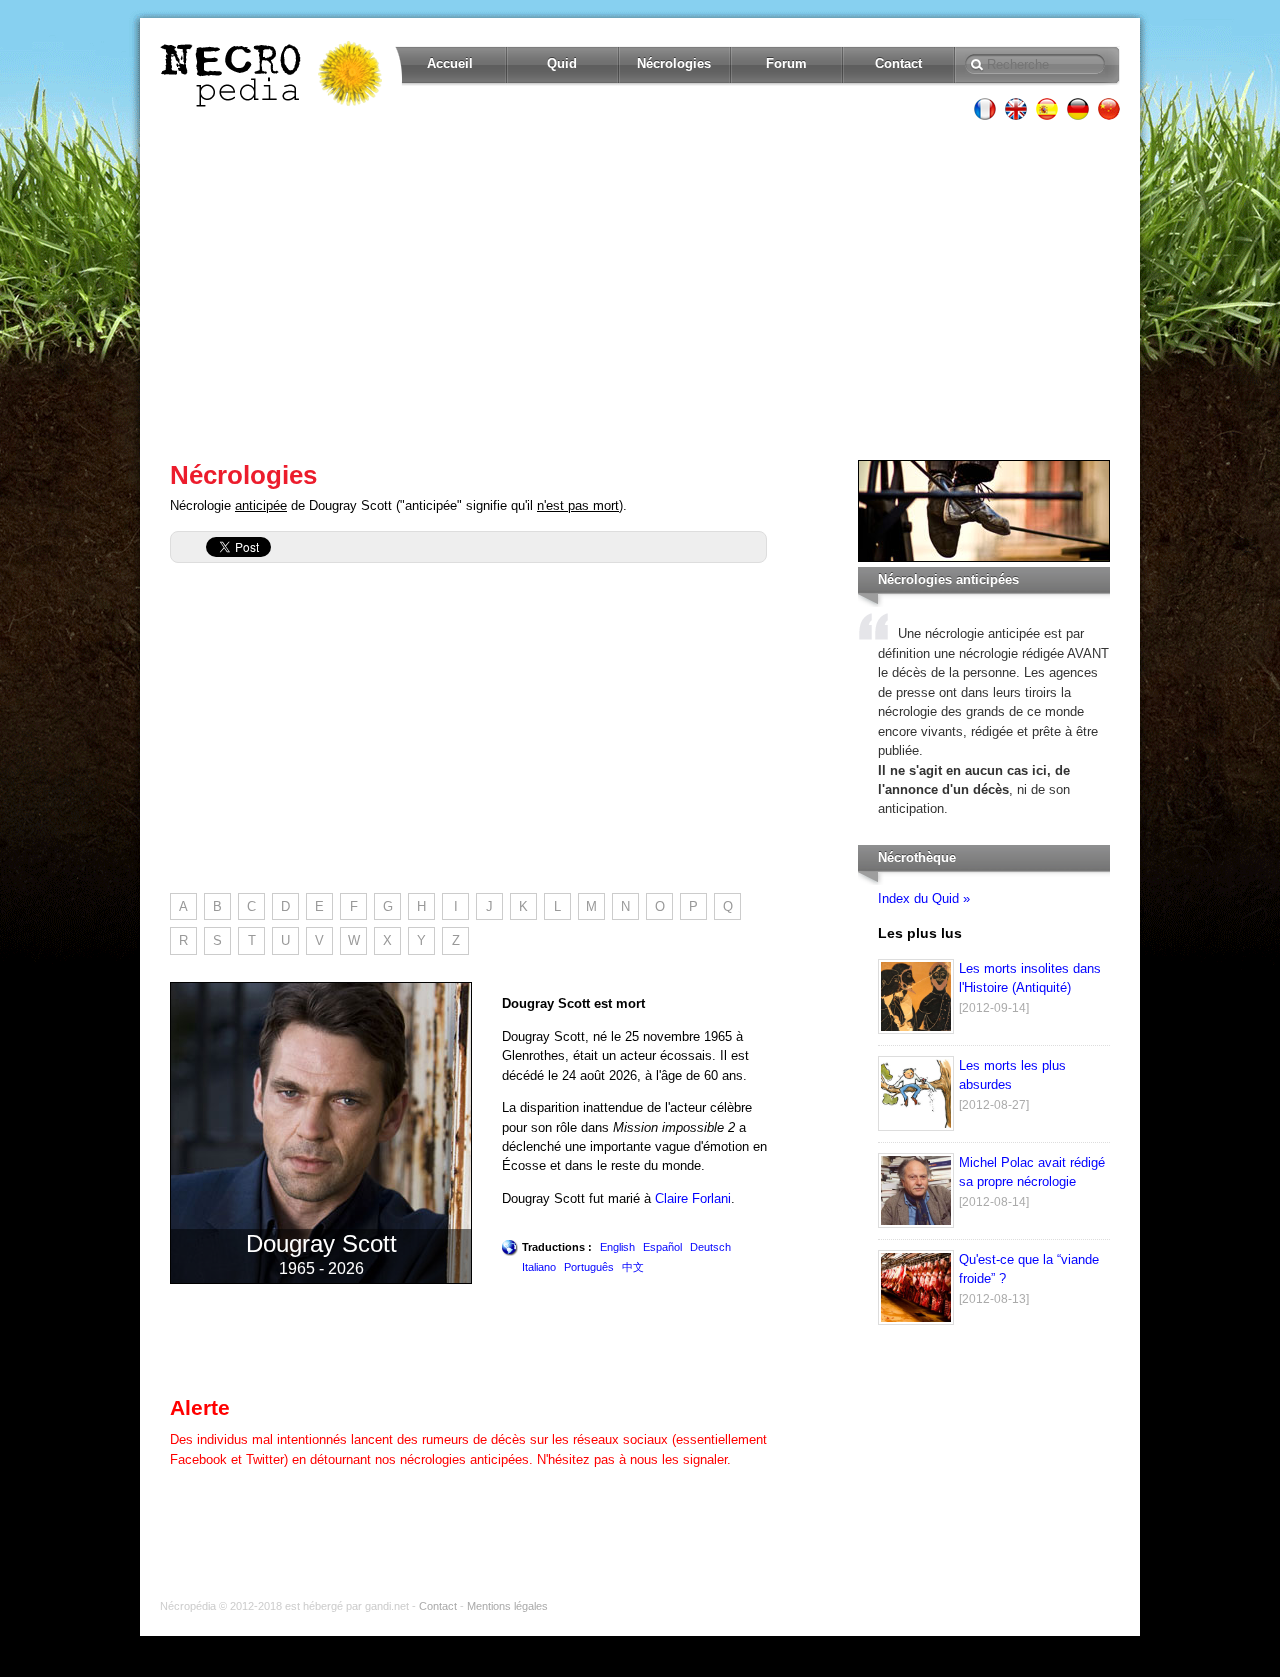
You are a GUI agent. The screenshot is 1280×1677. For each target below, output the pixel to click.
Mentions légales (507, 1606)
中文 (633, 1267)
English (617, 1247)
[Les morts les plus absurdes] (916, 1126)
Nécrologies (674, 63)
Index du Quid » (924, 898)
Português (589, 1267)
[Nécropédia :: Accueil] (273, 74)
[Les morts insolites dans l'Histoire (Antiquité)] (916, 1029)
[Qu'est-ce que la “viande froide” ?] (916, 1320)
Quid (562, 63)
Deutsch (710, 1247)
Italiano (539, 1267)
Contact (898, 63)
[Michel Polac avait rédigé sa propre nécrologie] (916, 1223)
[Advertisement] (640, 290)
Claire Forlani (693, 1198)
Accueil (450, 63)
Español (662, 1247)
